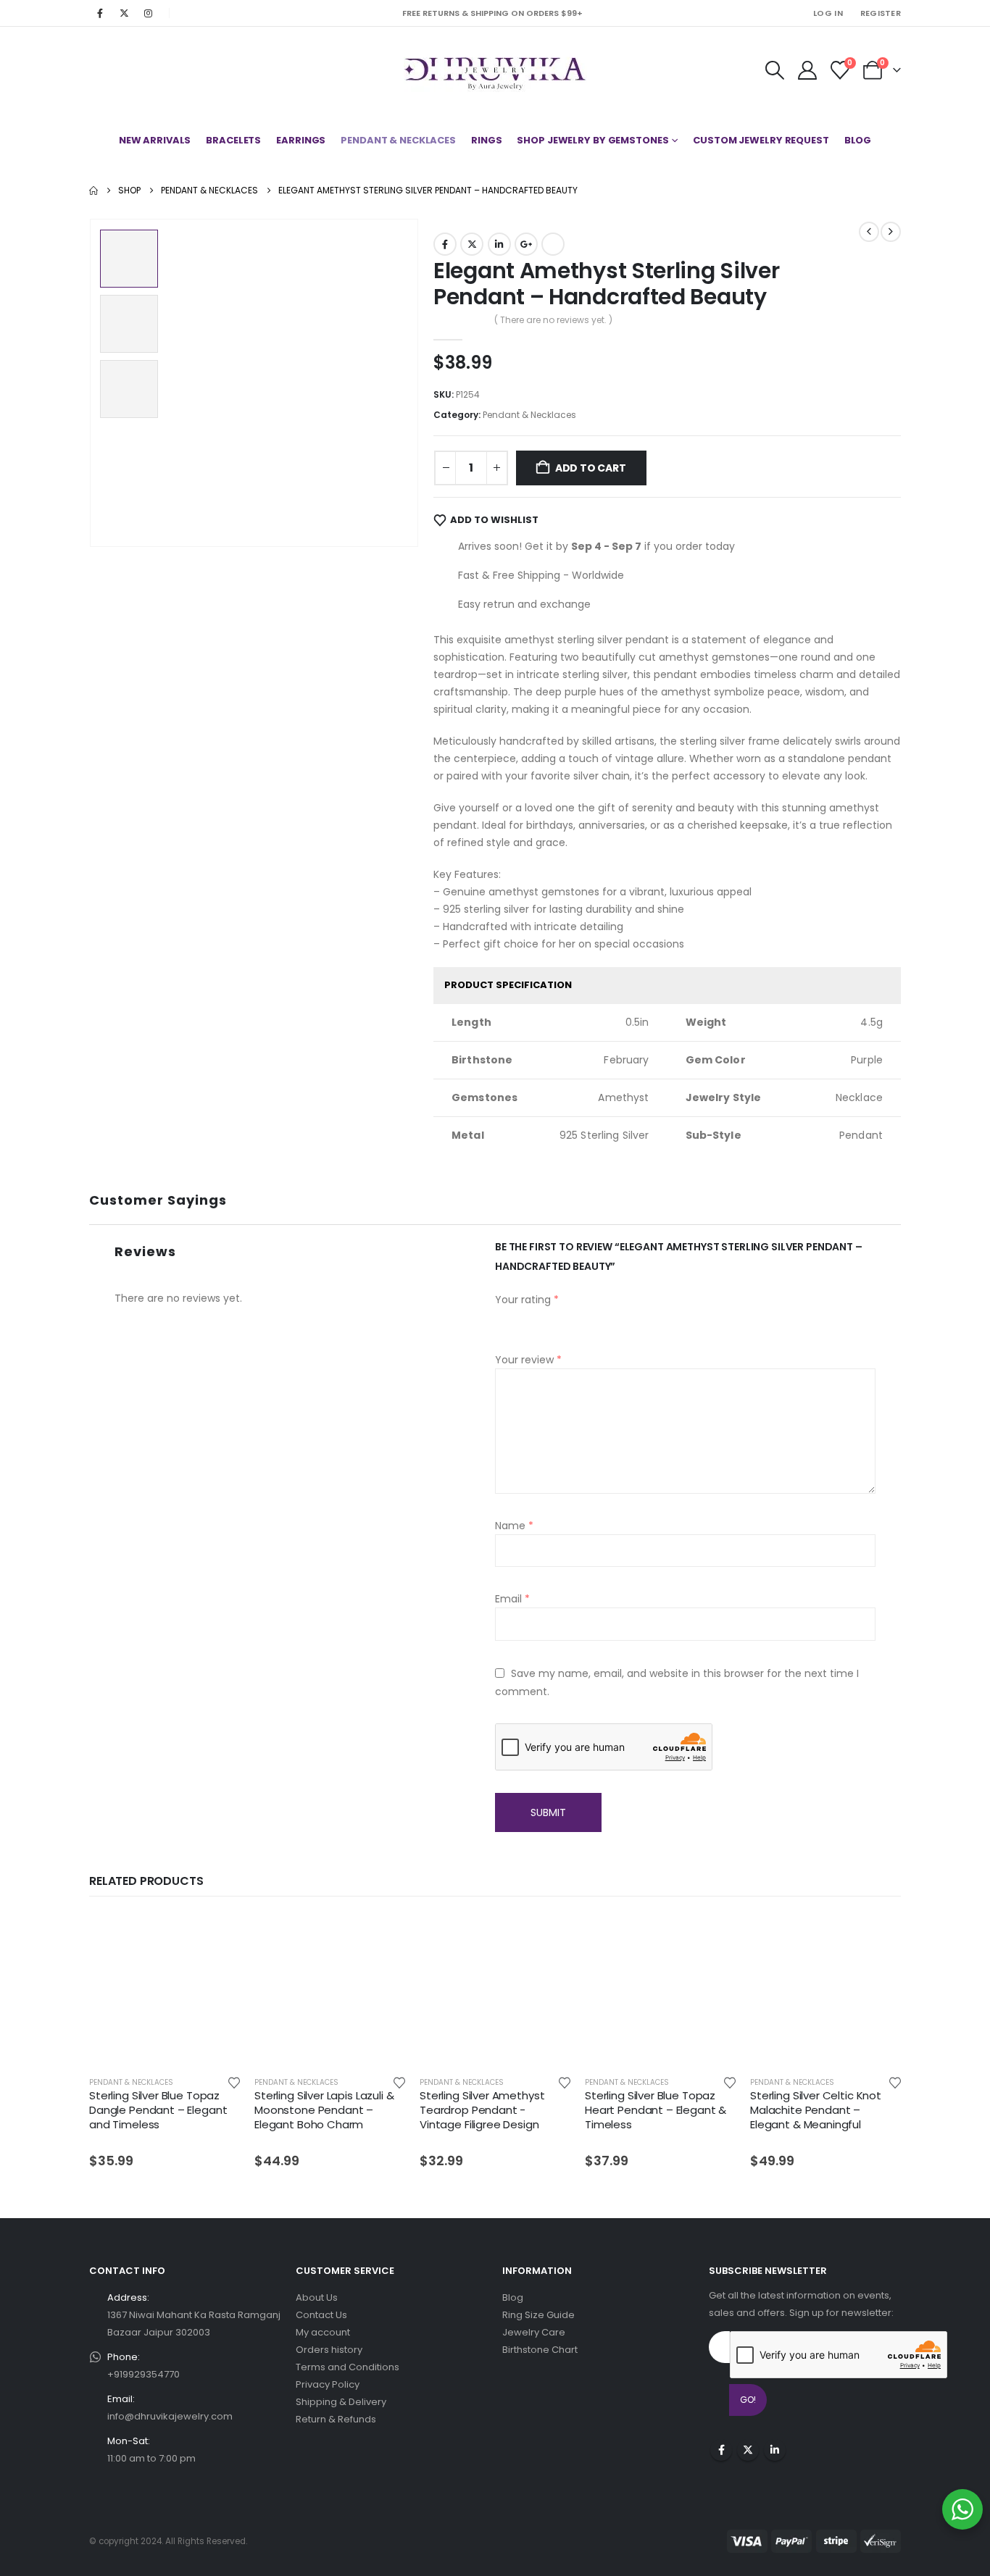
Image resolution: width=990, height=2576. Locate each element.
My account (323, 2332)
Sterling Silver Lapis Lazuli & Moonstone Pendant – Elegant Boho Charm (324, 2110)
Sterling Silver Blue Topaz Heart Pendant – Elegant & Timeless (656, 2110)
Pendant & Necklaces (398, 140)
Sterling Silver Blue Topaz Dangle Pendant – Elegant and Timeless (158, 2110)
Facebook (445, 244)
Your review (528, 1360)
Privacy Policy (328, 2384)
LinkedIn (499, 244)
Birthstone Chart (540, 2350)
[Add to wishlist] (234, 2082)
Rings (486, 140)
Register (881, 13)
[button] (774, 70)
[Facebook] (100, 13)
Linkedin (775, 2450)
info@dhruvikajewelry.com (170, 2416)
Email (553, 244)
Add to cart (591, 468)
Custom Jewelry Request (761, 140)
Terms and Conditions (348, 2367)
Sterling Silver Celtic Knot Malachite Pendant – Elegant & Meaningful (816, 2110)
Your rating (527, 1300)
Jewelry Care (534, 2332)
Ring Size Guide (538, 2315)
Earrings (301, 140)
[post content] (165, 1989)
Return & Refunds (336, 2419)
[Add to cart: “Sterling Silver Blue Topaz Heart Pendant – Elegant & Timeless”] (712, 1938)
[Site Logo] (495, 70)
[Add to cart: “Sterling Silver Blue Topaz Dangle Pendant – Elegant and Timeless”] (216, 1938)
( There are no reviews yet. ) (553, 320)
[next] (891, 232)
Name (514, 1526)
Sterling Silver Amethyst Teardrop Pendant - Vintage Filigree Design (482, 2110)
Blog (858, 140)
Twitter (472, 244)
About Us (317, 2297)
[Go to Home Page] (93, 191)
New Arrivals (155, 140)
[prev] (869, 232)
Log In (828, 13)
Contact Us (321, 2315)
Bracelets (233, 140)
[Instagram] (148, 13)
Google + (526, 244)
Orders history (329, 2350)
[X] (124, 13)
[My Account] (807, 70)
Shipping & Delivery (341, 2402)
